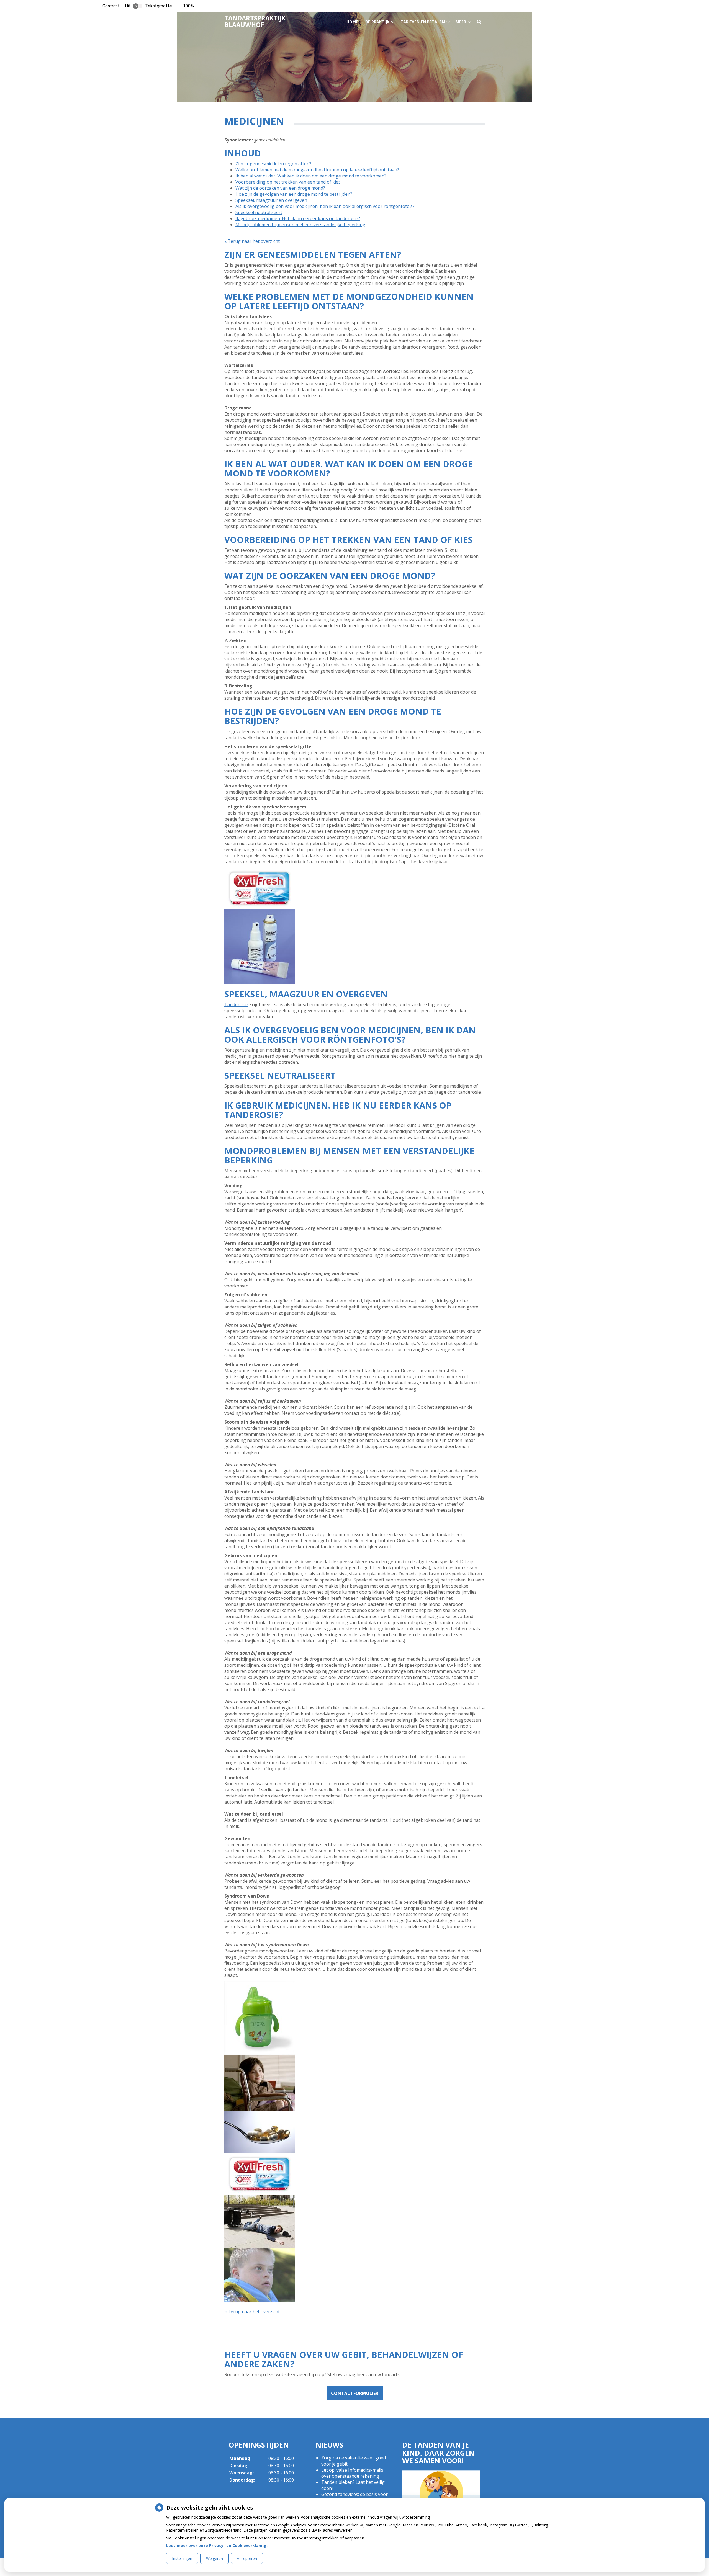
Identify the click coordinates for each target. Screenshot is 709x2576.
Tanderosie (236, 1004)
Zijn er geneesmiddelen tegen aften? (273, 164)
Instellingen (182, 2558)
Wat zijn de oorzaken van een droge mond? (280, 188)
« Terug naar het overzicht (252, 241)
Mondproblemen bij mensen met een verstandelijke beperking (300, 225)
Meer (461, 22)
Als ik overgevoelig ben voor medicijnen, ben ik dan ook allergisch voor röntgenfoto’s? (325, 206)
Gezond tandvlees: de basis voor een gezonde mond (354, 2497)
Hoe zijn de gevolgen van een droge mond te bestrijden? (294, 194)
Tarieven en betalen (423, 22)
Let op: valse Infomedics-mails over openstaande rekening (352, 2473)
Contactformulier (355, 2393)
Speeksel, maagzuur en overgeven (271, 200)
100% (188, 6)
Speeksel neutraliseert (259, 212)
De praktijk (377, 22)
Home (352, 22)
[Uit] (138, 6)
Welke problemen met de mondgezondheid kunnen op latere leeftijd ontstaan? (317, 170)
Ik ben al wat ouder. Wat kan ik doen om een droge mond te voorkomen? (311, 176)
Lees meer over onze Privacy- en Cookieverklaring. (217, 2545)
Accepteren (247, 2558)
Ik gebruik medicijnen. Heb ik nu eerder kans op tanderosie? (298, 218)
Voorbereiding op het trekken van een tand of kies (288, 182)
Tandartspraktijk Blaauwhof (255, 21)
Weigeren (215, 2558)
